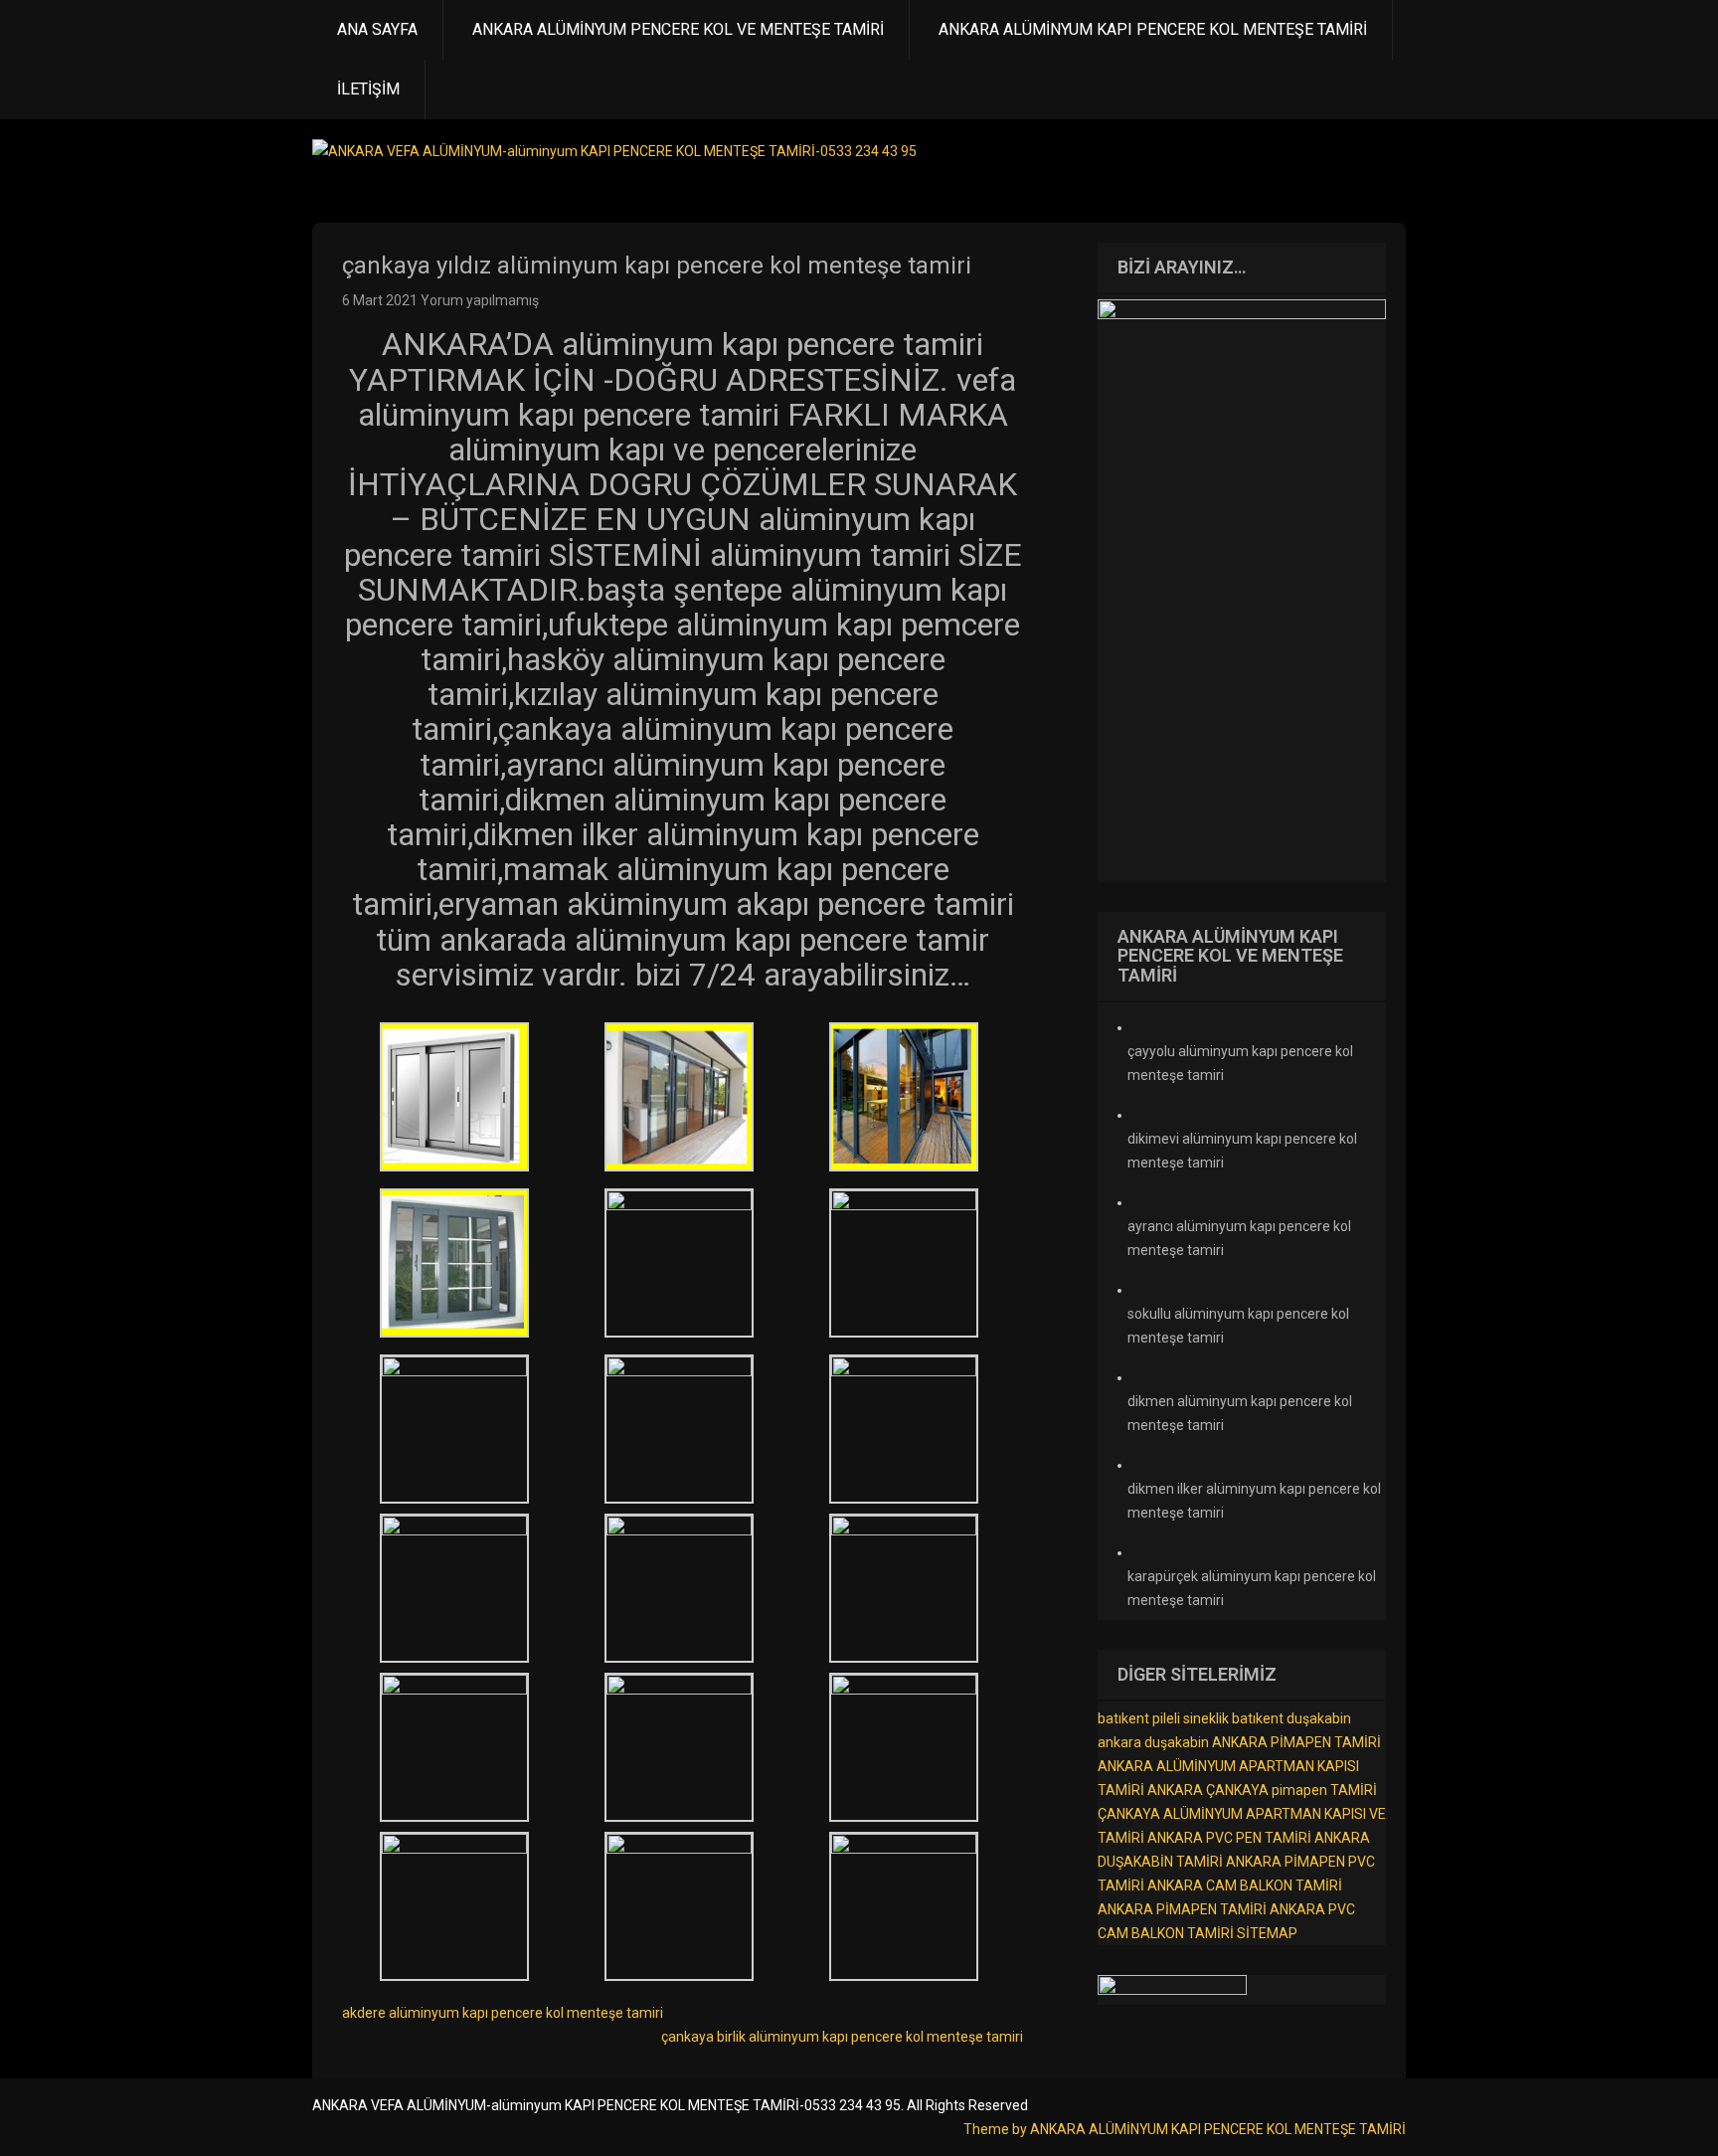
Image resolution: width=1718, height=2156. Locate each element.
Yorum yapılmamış (480, 300)
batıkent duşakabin (1291, 1718)
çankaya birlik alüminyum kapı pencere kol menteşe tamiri (842, 2037)
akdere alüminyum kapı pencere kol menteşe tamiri (503, 2013)
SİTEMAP (1267, 1933)
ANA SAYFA (377, 29)
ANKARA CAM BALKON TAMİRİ (1245, 1886)
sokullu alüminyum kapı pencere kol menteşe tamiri (1238, 1326)
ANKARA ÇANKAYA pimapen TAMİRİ (1262, 1790)
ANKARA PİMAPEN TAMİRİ (1296, 1742)
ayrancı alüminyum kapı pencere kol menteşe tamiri (1239, 1238)
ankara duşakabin (1153, 1742)
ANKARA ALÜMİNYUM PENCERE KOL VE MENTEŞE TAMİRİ (678, 29)
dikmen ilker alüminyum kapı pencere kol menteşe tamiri (1254, 1501)
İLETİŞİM (368, 89)
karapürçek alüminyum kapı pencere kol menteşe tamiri (1252, 1588)
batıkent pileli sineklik (1163, 1718)
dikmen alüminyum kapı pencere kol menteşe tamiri (1240, 1413)
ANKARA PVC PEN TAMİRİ (1229, 1838)
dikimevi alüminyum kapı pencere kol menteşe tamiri (1242, 1151)
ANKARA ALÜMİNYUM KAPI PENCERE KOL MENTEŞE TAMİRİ (1153, 29)
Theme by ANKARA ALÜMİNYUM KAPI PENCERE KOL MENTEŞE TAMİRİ (1185, 2129)
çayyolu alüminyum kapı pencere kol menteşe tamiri (1240, 1063)
